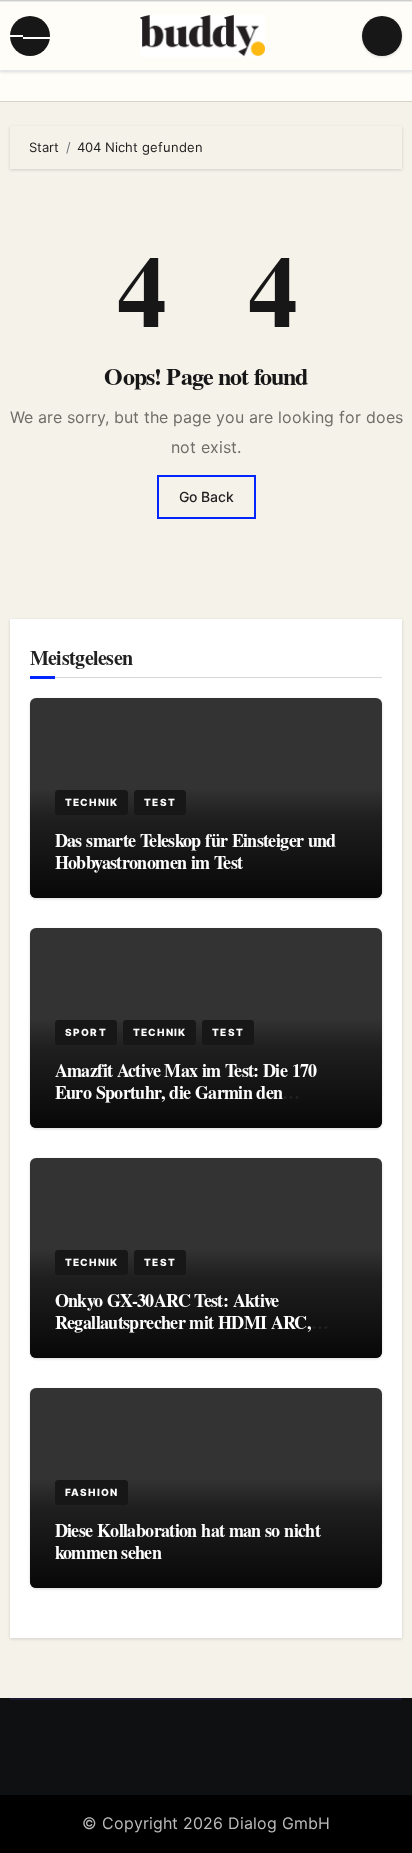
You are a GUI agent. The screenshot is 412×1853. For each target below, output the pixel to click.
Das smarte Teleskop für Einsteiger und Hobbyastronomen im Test (195, 851)
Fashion (91, 1492)
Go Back (206, 496)
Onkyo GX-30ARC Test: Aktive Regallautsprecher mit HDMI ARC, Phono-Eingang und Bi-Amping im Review (183, 1332)
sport (86, 1032)
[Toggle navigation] (30, 36)
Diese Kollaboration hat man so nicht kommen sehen (187, 1541)
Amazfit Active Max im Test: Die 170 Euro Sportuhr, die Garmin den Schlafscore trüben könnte (186, 1091)
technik (91, 802)
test (160, 802)
